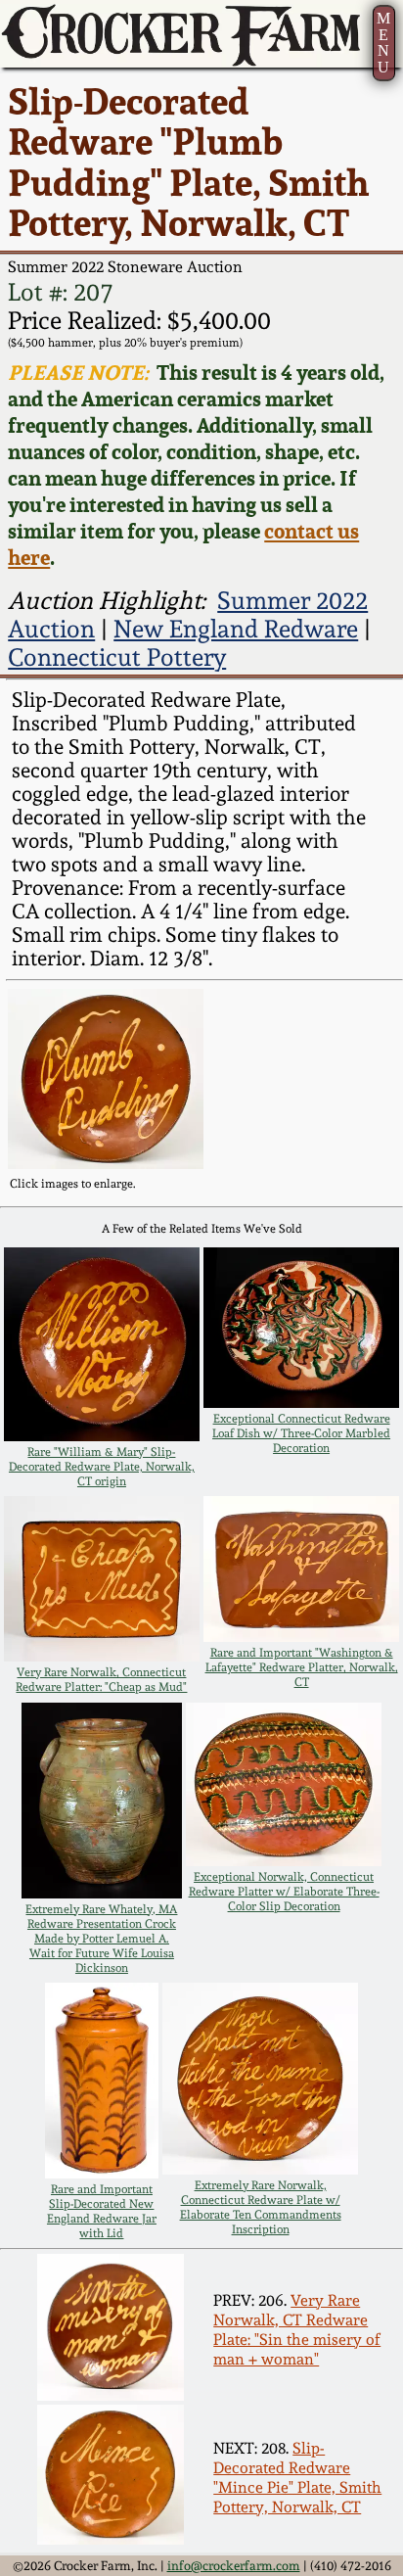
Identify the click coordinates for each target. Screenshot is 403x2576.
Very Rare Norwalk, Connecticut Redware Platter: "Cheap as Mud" (101, 1679)
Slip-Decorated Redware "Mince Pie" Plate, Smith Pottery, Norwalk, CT (297, 2477)
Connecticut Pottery (117, 657)
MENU (383, 42)
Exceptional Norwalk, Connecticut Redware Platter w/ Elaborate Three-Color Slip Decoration (284, 1891)
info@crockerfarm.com (234, 2565)
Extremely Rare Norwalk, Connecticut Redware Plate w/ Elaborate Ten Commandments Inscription (261, 2207)
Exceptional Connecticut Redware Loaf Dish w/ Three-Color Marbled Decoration (301, 1433)
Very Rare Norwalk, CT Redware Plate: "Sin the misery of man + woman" (297, 2329)
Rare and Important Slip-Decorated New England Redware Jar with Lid (102, 2211)
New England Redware (236, 629)
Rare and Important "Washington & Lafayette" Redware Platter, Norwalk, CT (302, 1667)
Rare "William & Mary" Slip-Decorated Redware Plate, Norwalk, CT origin (102, 1466)
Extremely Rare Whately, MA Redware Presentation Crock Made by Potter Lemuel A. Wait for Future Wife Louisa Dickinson (101, 1938)
